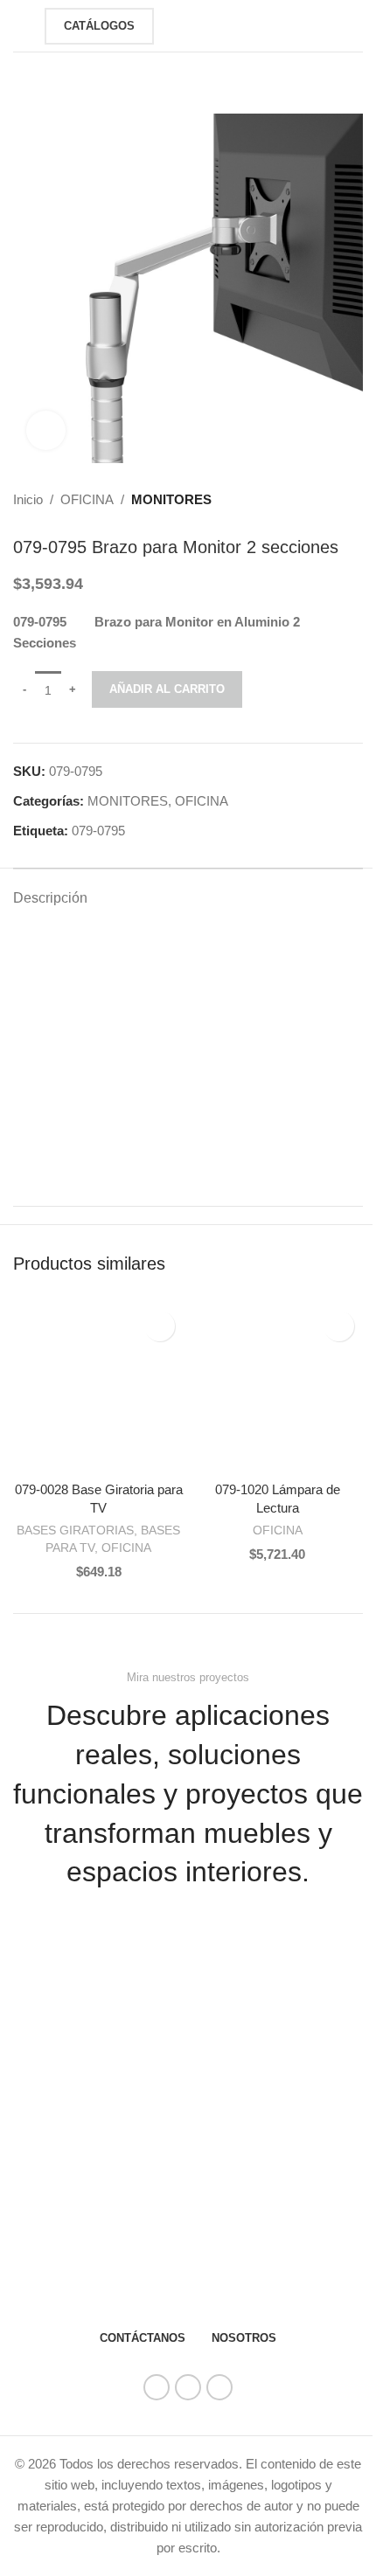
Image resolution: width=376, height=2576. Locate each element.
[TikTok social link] (219, 2387)
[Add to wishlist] (160, 1326)
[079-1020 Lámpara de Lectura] (278, 1387)
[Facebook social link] (157, 2387)
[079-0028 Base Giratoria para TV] (98, 1387)
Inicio (28, 499)
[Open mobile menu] (20, 26)
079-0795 (98, 831)
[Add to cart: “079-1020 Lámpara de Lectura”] (210, 1455)
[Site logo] (195, 24)
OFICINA (87, 499)
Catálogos (99, 26)
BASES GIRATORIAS (75, 1530)
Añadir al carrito (167, 689)
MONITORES (171, 499)
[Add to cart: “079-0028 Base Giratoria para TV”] (31, 1455)
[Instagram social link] (188, 2387)
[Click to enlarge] (46, 430)
